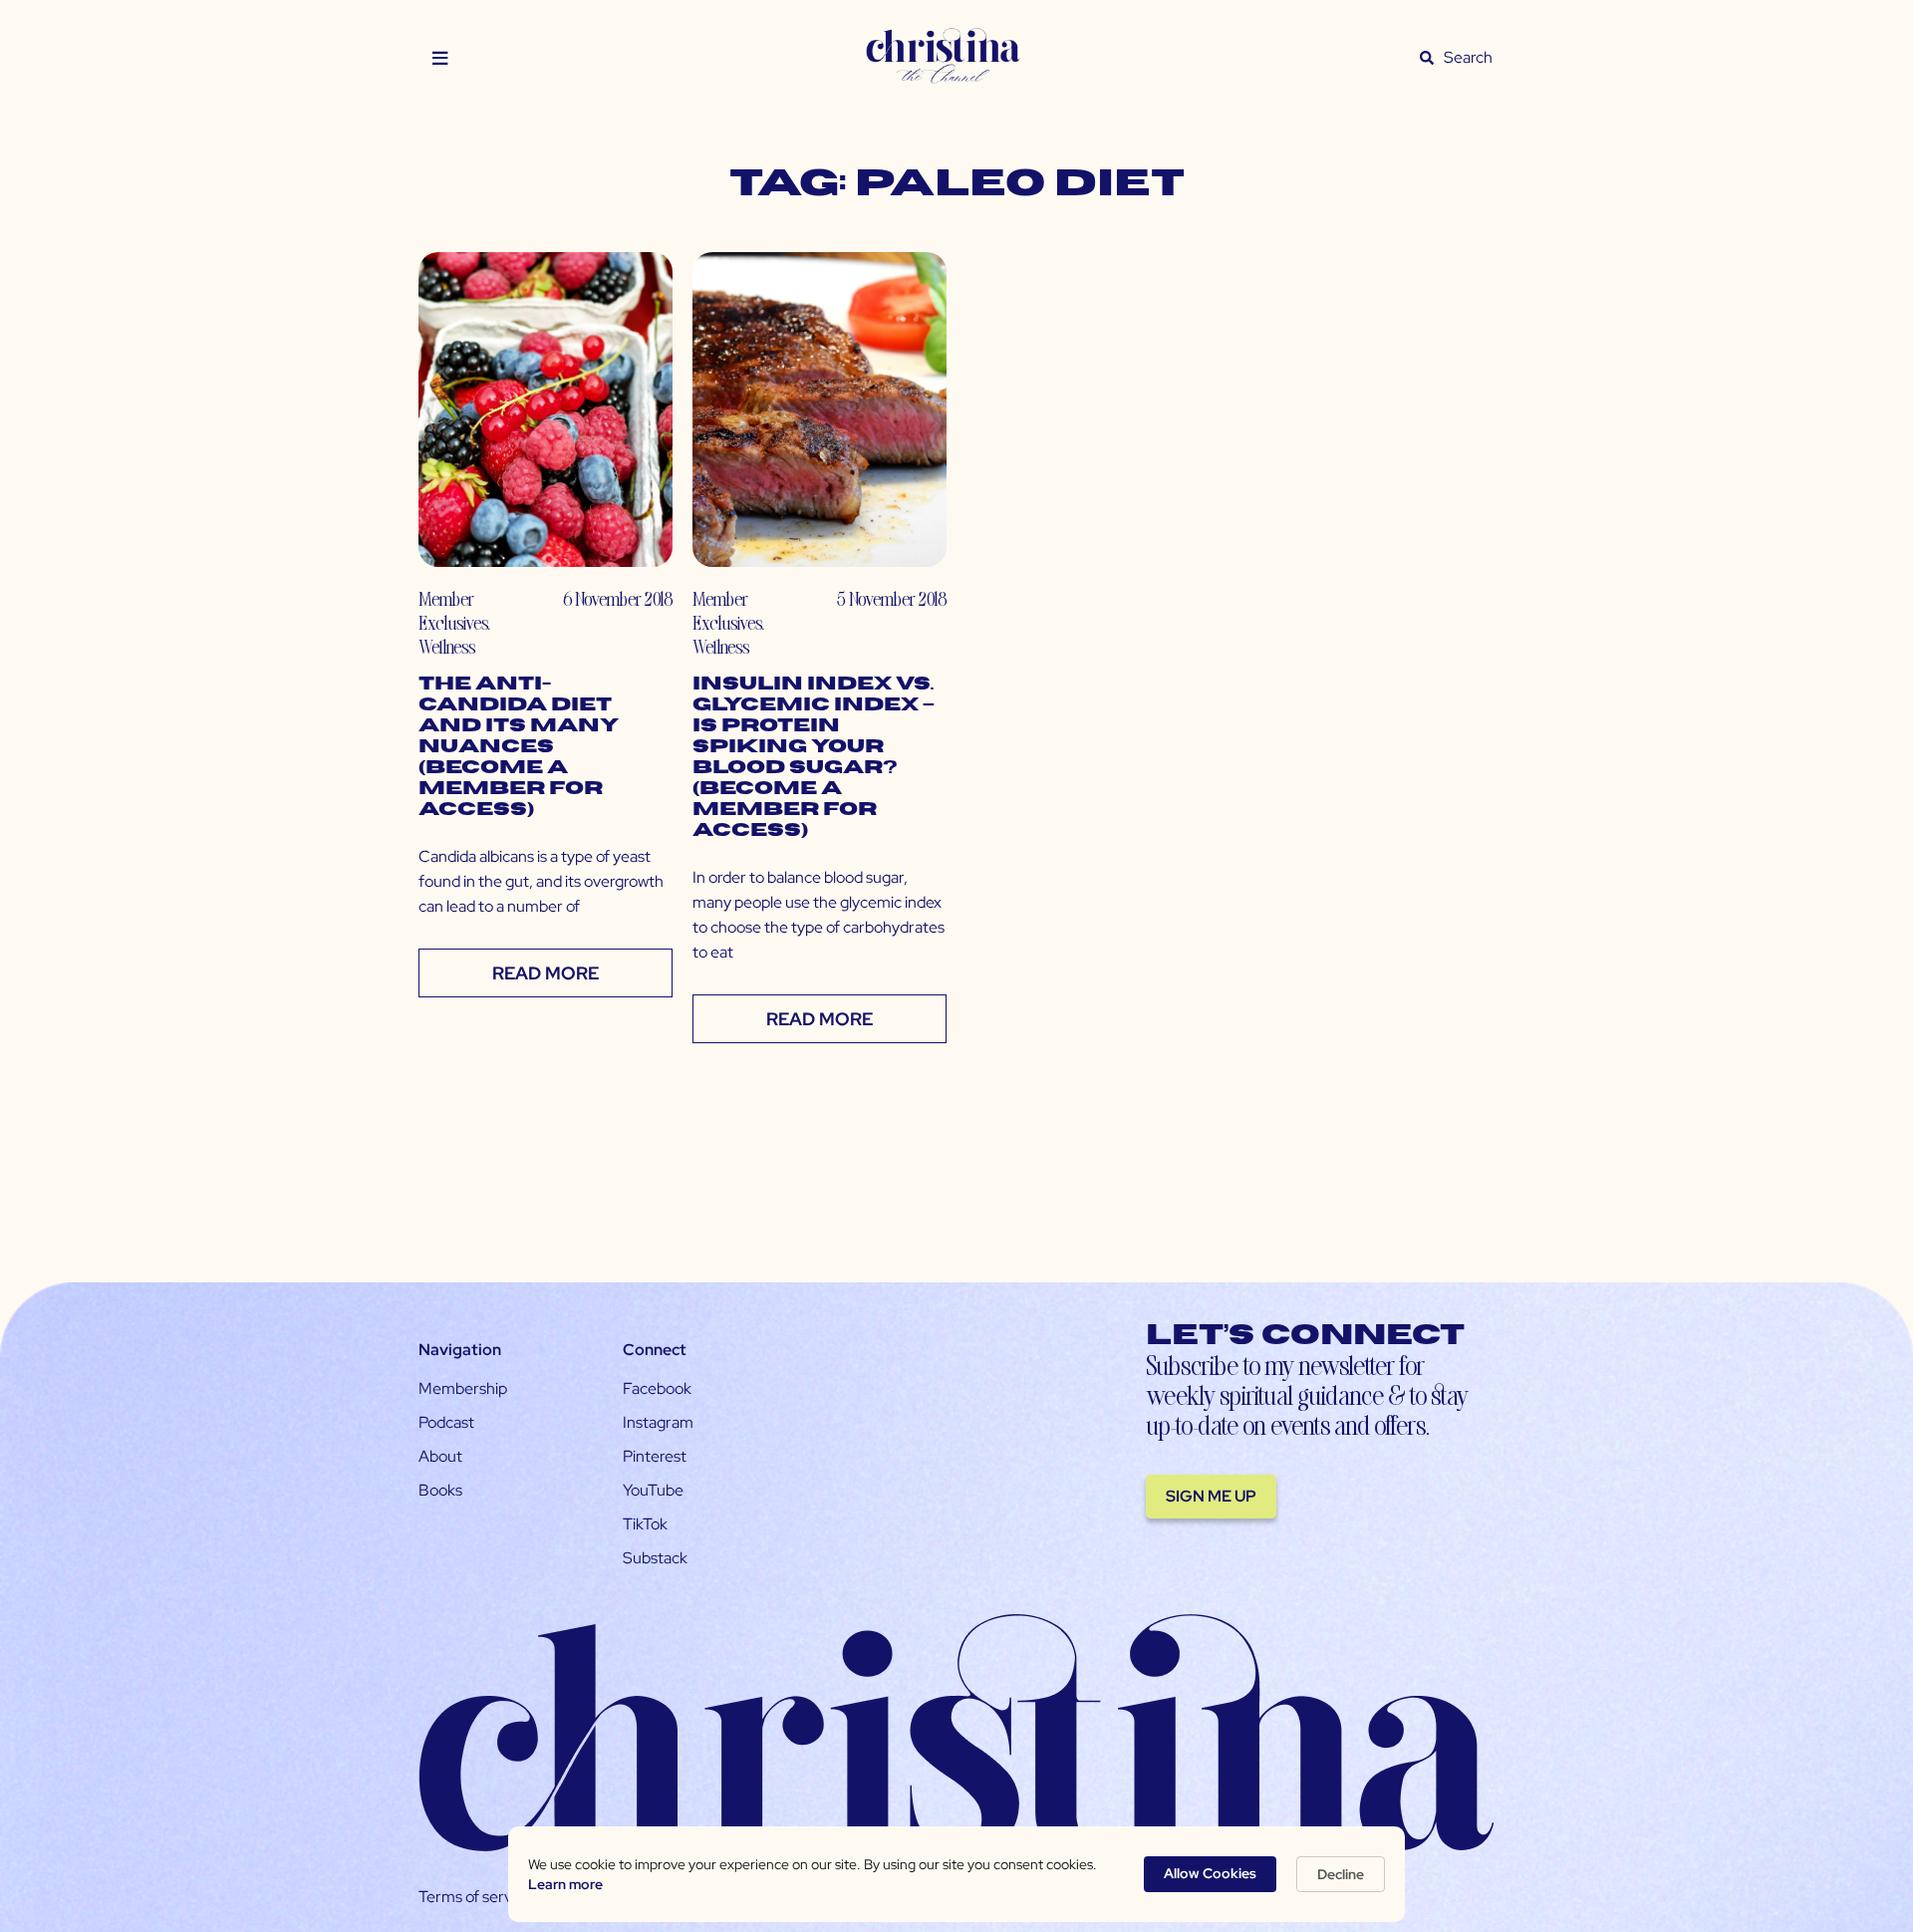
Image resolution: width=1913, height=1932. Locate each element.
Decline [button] (1341, 1874)
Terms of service (475, 1897)
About (440, 1456)
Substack (655, 1558)
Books (440, 1490)
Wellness (447, 646)
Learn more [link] (565, 1884)
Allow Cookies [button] (1210, 1873)
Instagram (658, 1422)
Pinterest (655, 1456)
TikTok (645, 1524)
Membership (463, 1388)
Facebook (657, 1388)
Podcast (446, 1422)
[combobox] (1469, 58)
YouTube (653, 1490)
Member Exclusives (453, 610)
